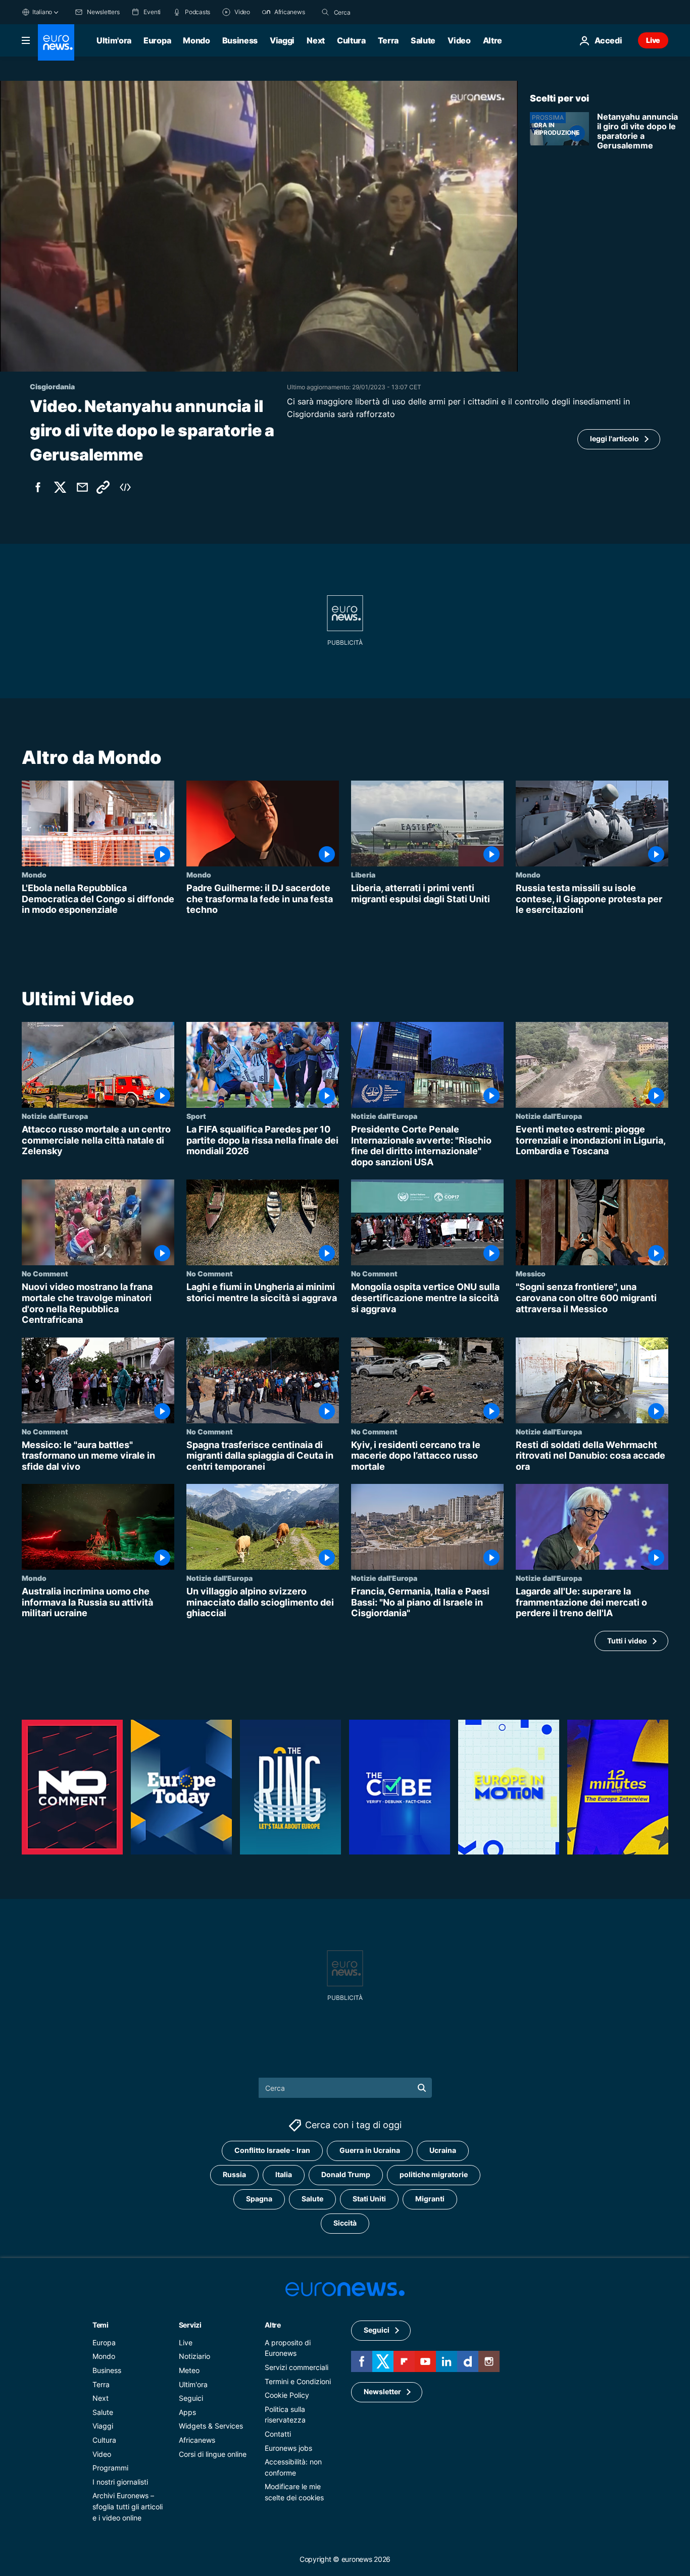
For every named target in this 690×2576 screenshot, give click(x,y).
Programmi (110, 2468)
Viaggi (282, 40)
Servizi (190, 2325)
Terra (388, 40)
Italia (284, 2174)
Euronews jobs (288, 2448)
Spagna (259, 2199)
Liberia (363, 874)
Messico (531, 1273)
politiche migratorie (434, 2174)
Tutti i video (627, 1641)
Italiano (42, 12)
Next (316, 40)
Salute (423, 40)
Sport (196, 1116)
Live (653, 40)
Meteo (189, 2370)
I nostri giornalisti (120, 2482)
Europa (157, 40)
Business (240, 40)
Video (459, 40)
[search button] (325, 12)
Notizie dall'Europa (55, 1116)
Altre (273, 2325)
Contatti (278, 2434)
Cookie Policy (287, 2395)
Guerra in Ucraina (370, 2150)
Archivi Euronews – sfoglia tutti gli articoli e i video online (128, 2506)
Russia (234, 2174)
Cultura (351, 40)
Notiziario (194, 2356)
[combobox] (376, 12)
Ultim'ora (114, 40)
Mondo (196, 40)
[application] (259, 226)
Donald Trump (346, 2174)
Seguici (191, 2398)
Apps (187, 2412)
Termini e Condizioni (298, 2381)
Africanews (197, 2440)
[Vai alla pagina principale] (56, 42)
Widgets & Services (211, 2426)
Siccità (345, 2223)
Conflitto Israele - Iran (272, 2150)
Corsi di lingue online (213, 2454)
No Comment (45, 1273)
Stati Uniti (369, 2199)
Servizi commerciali (297, 2367)
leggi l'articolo (614, 439)
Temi (101, 2325)
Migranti (430, 2199)
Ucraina (443, 2150)
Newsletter (382, 2391)
